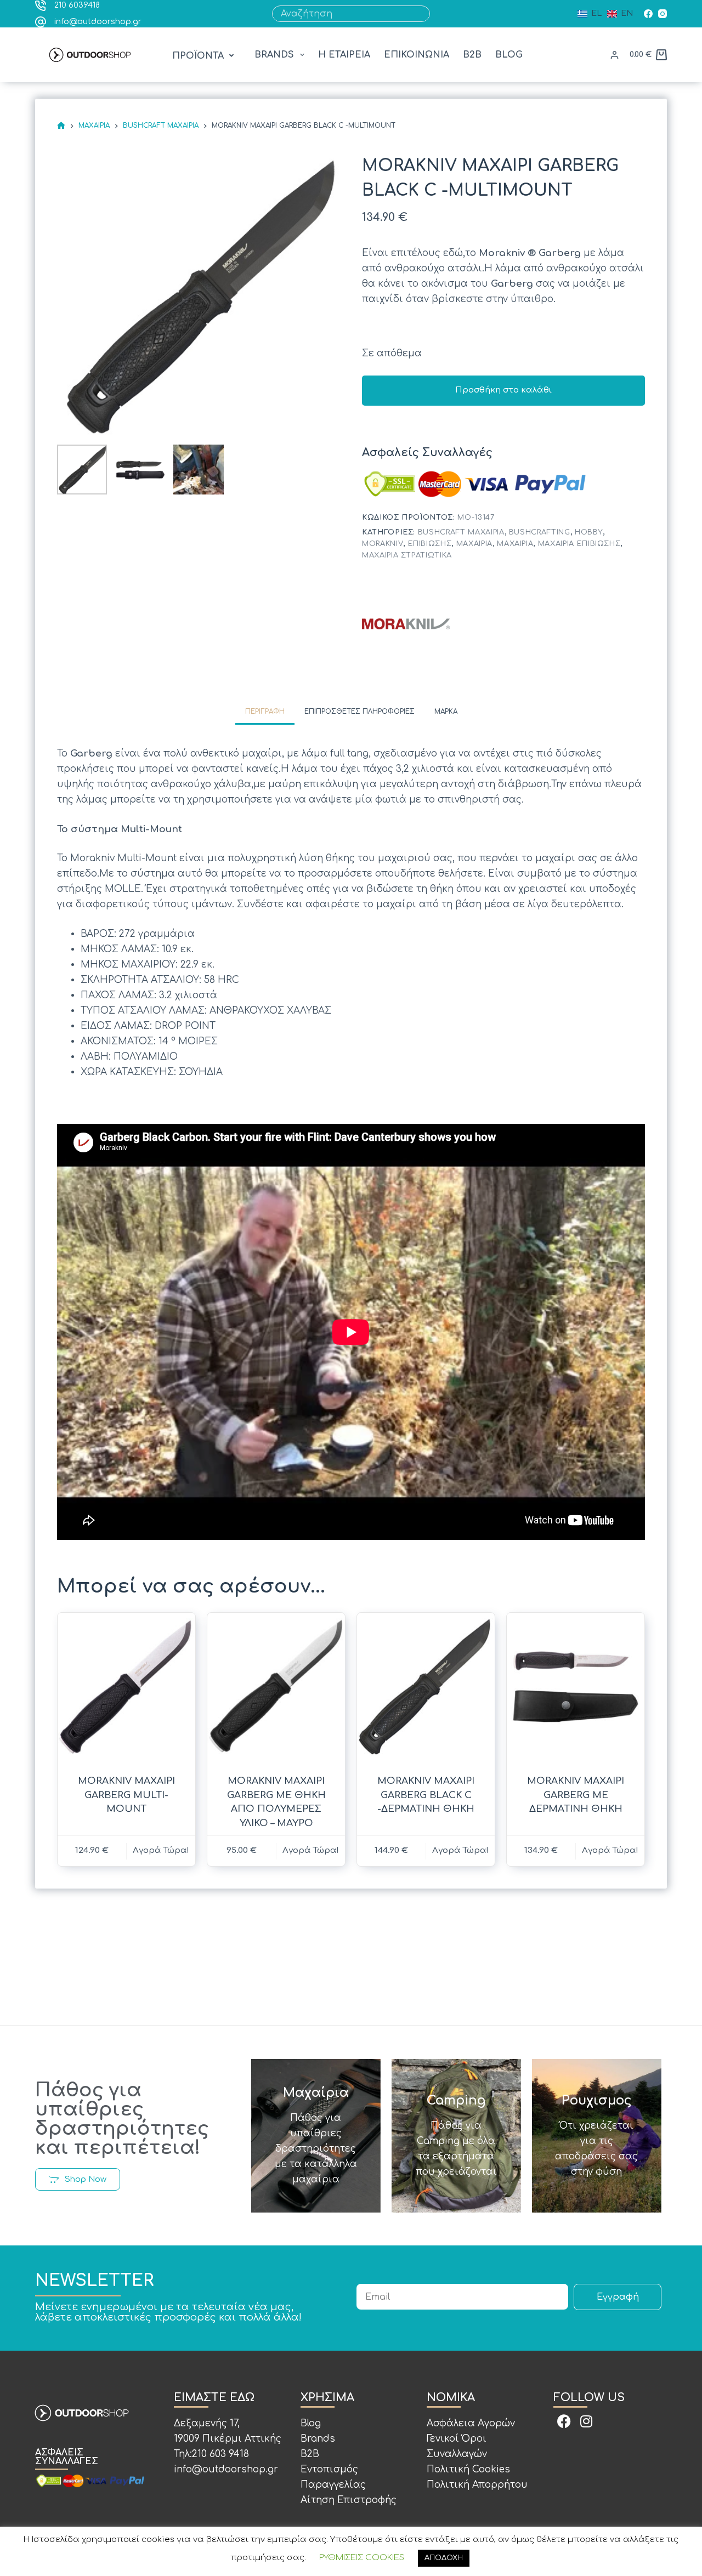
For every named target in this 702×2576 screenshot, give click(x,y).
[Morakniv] (406, 623)
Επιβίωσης (430, 544)
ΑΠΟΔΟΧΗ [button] (444, 2558)
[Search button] (422, 14)
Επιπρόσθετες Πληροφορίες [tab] (360, 712)
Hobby (589, 532)
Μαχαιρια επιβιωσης (579, 544)
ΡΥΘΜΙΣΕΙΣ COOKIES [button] (362, 2558)
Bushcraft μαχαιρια (461, 532)
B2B (472, 55)
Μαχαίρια (474, 544)
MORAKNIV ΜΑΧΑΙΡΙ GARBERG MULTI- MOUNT (126, 1795)
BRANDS (274, 55)
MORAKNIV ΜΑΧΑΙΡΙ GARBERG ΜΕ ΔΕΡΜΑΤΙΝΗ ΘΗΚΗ (576, 1795)
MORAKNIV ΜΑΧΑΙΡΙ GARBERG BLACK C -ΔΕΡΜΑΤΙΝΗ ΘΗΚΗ (426, 1795)
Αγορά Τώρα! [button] (161, 1850)
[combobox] (343, 14)
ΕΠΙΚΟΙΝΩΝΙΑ (417, 55)
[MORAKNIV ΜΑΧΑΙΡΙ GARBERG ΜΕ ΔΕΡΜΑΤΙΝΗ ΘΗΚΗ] (576, 1687)
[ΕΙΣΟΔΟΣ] (615, 55)
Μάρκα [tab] (446, 712)
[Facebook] (648, 14)
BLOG (509, 55)
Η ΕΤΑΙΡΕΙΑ (344, 55)
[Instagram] (663, 14)
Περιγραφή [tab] (265, 712)
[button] (204, 56)
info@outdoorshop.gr (98, 22)
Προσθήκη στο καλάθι (503, 390)
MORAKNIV (383, 544)
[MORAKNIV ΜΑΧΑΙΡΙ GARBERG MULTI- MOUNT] (126, 1687)
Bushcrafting (540, 532)
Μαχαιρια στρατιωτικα (407, 555)
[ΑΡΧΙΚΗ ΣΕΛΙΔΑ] (61, 126)
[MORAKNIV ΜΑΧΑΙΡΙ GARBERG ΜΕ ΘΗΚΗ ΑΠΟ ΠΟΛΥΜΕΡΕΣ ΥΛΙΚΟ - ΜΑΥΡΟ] (276, 1687)
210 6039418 (77, 5)
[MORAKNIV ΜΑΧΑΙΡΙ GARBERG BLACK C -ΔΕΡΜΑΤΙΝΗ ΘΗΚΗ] (426, 1687)
